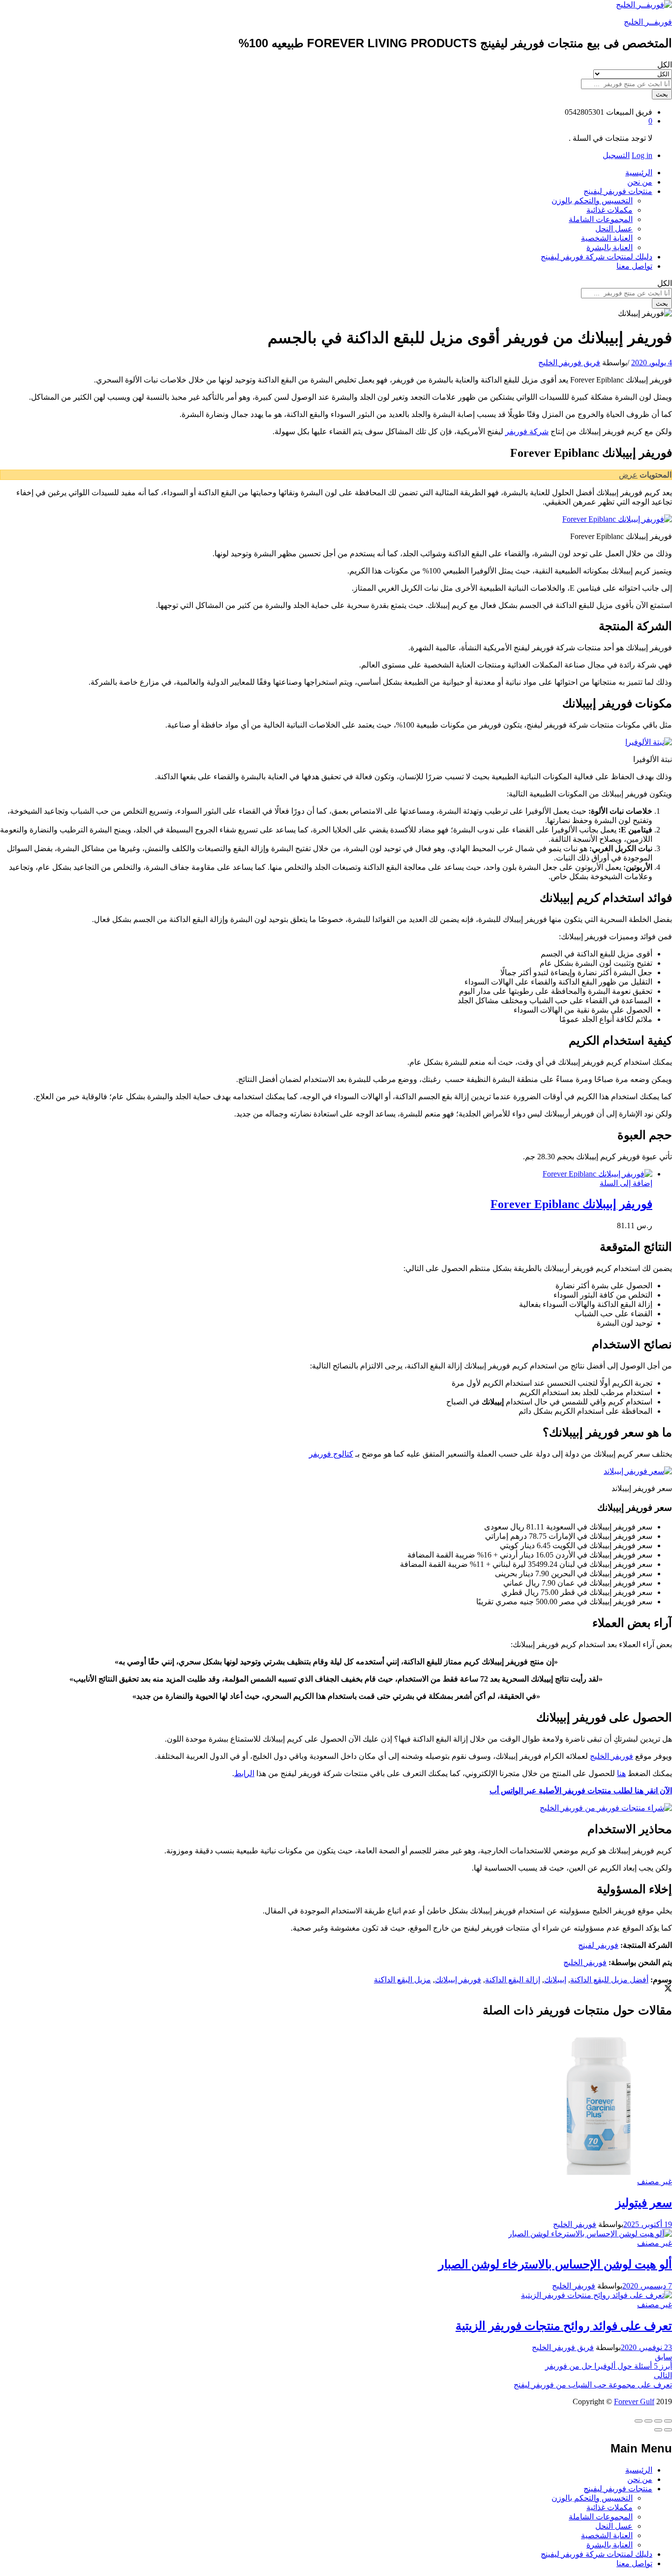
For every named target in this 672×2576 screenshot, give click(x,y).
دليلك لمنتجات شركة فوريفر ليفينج (596, 257)
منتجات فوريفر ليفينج (618, 2489)
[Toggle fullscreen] (648, 2421)
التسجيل (616, 155)
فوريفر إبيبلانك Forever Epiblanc (571, 1204)
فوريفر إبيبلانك (458, 1980)
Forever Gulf (634, 2401)
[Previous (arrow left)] (668, 2430)
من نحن (640, 182)
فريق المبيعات (629, 112)
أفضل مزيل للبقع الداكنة (609, 1980)
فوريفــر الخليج (648, 22)
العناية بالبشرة (610, 247)
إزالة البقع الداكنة (513, 1980)
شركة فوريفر (527, 431)
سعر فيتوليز (644, 2203)
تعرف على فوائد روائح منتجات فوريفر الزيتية (564, 2326)
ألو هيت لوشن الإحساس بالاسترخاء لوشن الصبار (555, 2264)
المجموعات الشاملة (601, 219)
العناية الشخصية (607, 238)
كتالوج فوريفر (331, 1454)
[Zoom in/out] (639, 2421)
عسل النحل (614, 229)
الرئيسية (639, 173)
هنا (621, 1773)
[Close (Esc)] (668, 2421)
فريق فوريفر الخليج (569, 363)
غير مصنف (655, 2181)
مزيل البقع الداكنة (402, 1980)
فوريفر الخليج (611, 1756)
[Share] (658, 2421)
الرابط (244, 1773)
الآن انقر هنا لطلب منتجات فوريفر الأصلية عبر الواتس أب (581, 1791)
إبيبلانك (555, 1980)
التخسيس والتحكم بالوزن (592, 201)
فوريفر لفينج (598, 1945)
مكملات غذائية (610, 210)
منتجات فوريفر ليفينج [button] (618, 191)
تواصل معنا (634, 266)
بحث (662, 94)
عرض (628, 475)
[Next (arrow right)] (658, 2430)
